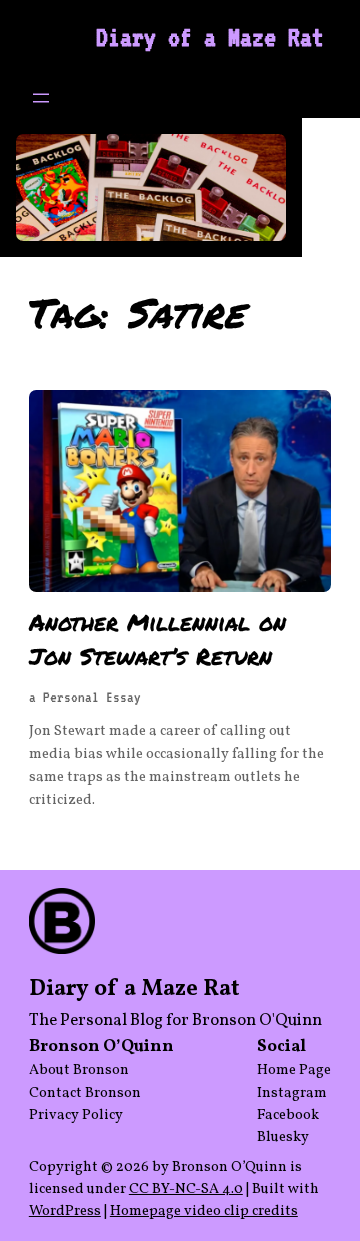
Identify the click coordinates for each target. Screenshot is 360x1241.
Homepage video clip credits (204, 1211)
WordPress (65, 1211)
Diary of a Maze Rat (210, 37)
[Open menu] (41, 98)
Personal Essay (92, 697)
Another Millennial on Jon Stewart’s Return (157, 639)
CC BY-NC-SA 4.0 (186, 1189)
